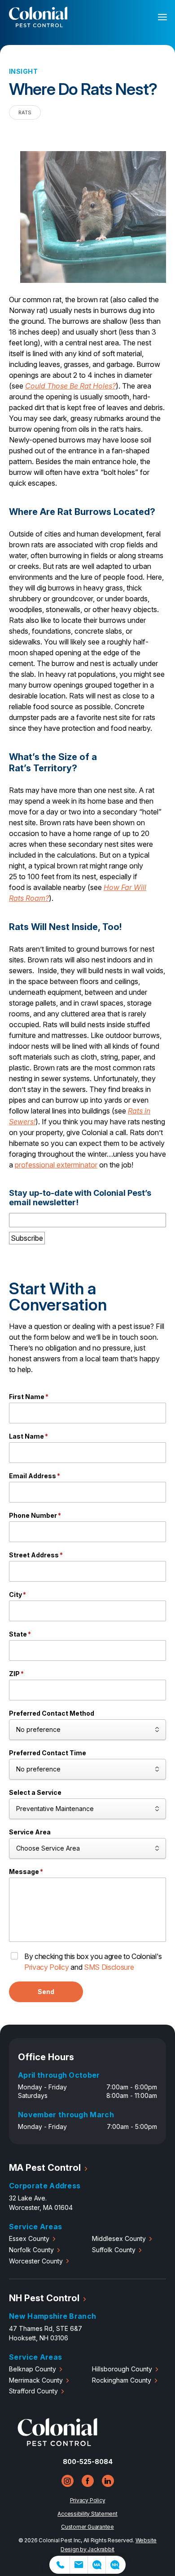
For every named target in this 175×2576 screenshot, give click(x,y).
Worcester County (36, 2261)
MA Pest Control (45, 2168)
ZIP (16, 1674)
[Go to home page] (57, 2444)
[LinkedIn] (108, 2481)
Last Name (28, 1436)
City (17, 1594)
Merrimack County (36, 2380)
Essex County (29, 2238)
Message (26, 1872)
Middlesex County (119, 2238)
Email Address (35, 1476)
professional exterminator (56, 1165)
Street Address (36, 1555)
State (20, 1634)
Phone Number (35, 1515)
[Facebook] (88, 2481)
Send (46, 1992)
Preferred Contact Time (48, 1753)
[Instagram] (68, 2481)
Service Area (30, 1832)
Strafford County (33, 2391)
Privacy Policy (47, 1967)
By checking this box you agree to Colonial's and (93, 1962)
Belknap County (33, 2369)
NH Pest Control (44, 2298)
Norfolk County (31, 2250)
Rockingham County (122, 2380)
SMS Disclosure (109, 1967)
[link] (59, 2565)
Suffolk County (114, 2250)
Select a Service (35, 1792)
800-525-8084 (88, 2462)
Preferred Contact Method (52, 1713)
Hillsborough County (122, 2369)
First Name (29, 1397)
